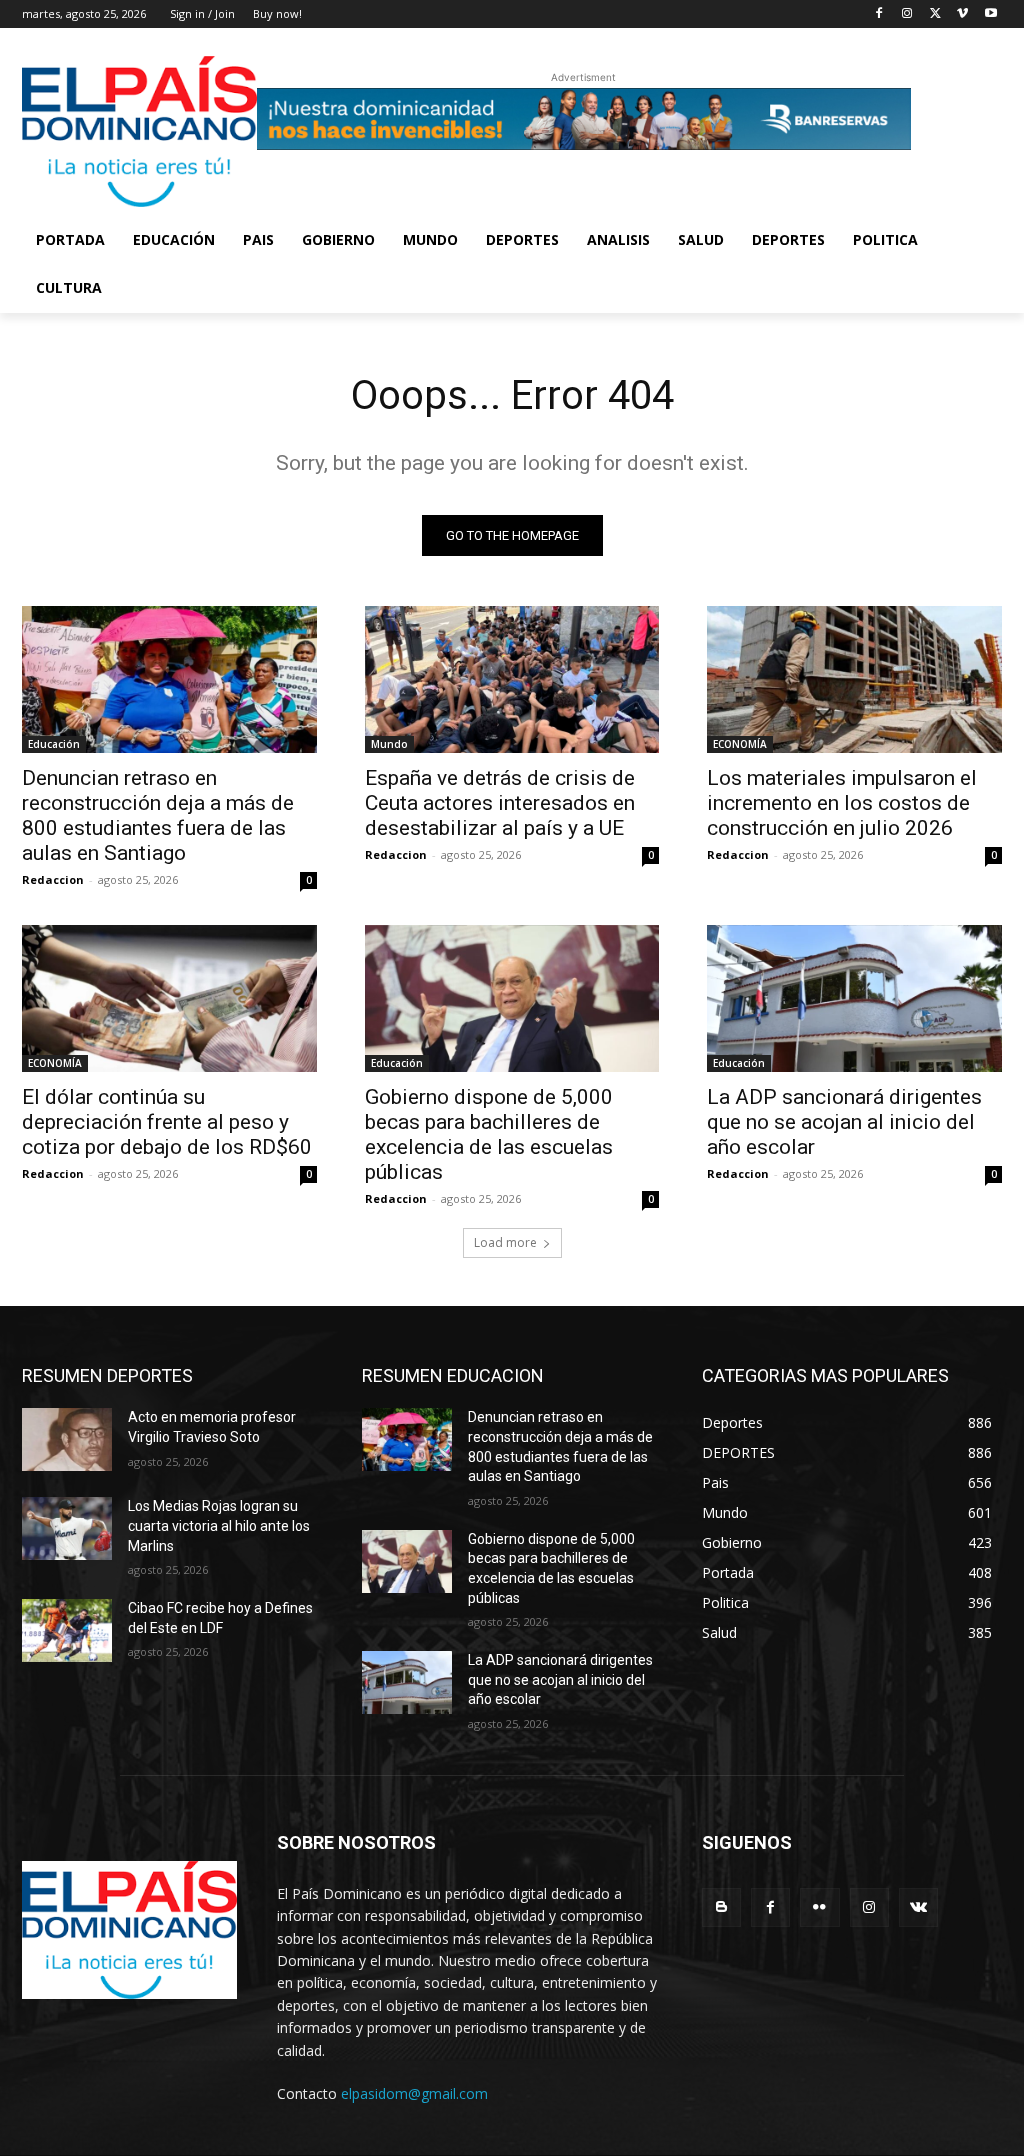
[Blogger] (721, 1907)
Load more (505, 1242)
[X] (935, 14)
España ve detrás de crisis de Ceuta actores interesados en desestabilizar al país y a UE (500, 803)
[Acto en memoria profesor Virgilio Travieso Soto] (67, 1439)
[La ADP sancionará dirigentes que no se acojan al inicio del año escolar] (854, 998)
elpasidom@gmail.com (414, 2093)
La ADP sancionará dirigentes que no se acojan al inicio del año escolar (844, 1122)
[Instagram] (907, 14)
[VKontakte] (918, 1907)
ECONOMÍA (740, 744)
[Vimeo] (962, 14)
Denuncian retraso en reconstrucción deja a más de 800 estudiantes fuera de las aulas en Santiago (158, 815)
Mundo (389, 744)
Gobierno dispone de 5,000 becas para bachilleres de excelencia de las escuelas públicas (489, 1134)
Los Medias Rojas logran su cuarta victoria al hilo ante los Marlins (219, 1525)
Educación (54, 744)
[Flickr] (819, 1907)
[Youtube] (990, 14)
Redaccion (53, 879)
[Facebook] (879, 14)
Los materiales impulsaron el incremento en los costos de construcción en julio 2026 (842, 803)
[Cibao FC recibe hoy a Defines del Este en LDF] (67, 1630)
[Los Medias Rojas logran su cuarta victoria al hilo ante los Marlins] (67, 1528)
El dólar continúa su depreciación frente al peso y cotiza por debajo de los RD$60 (167, 1122)
